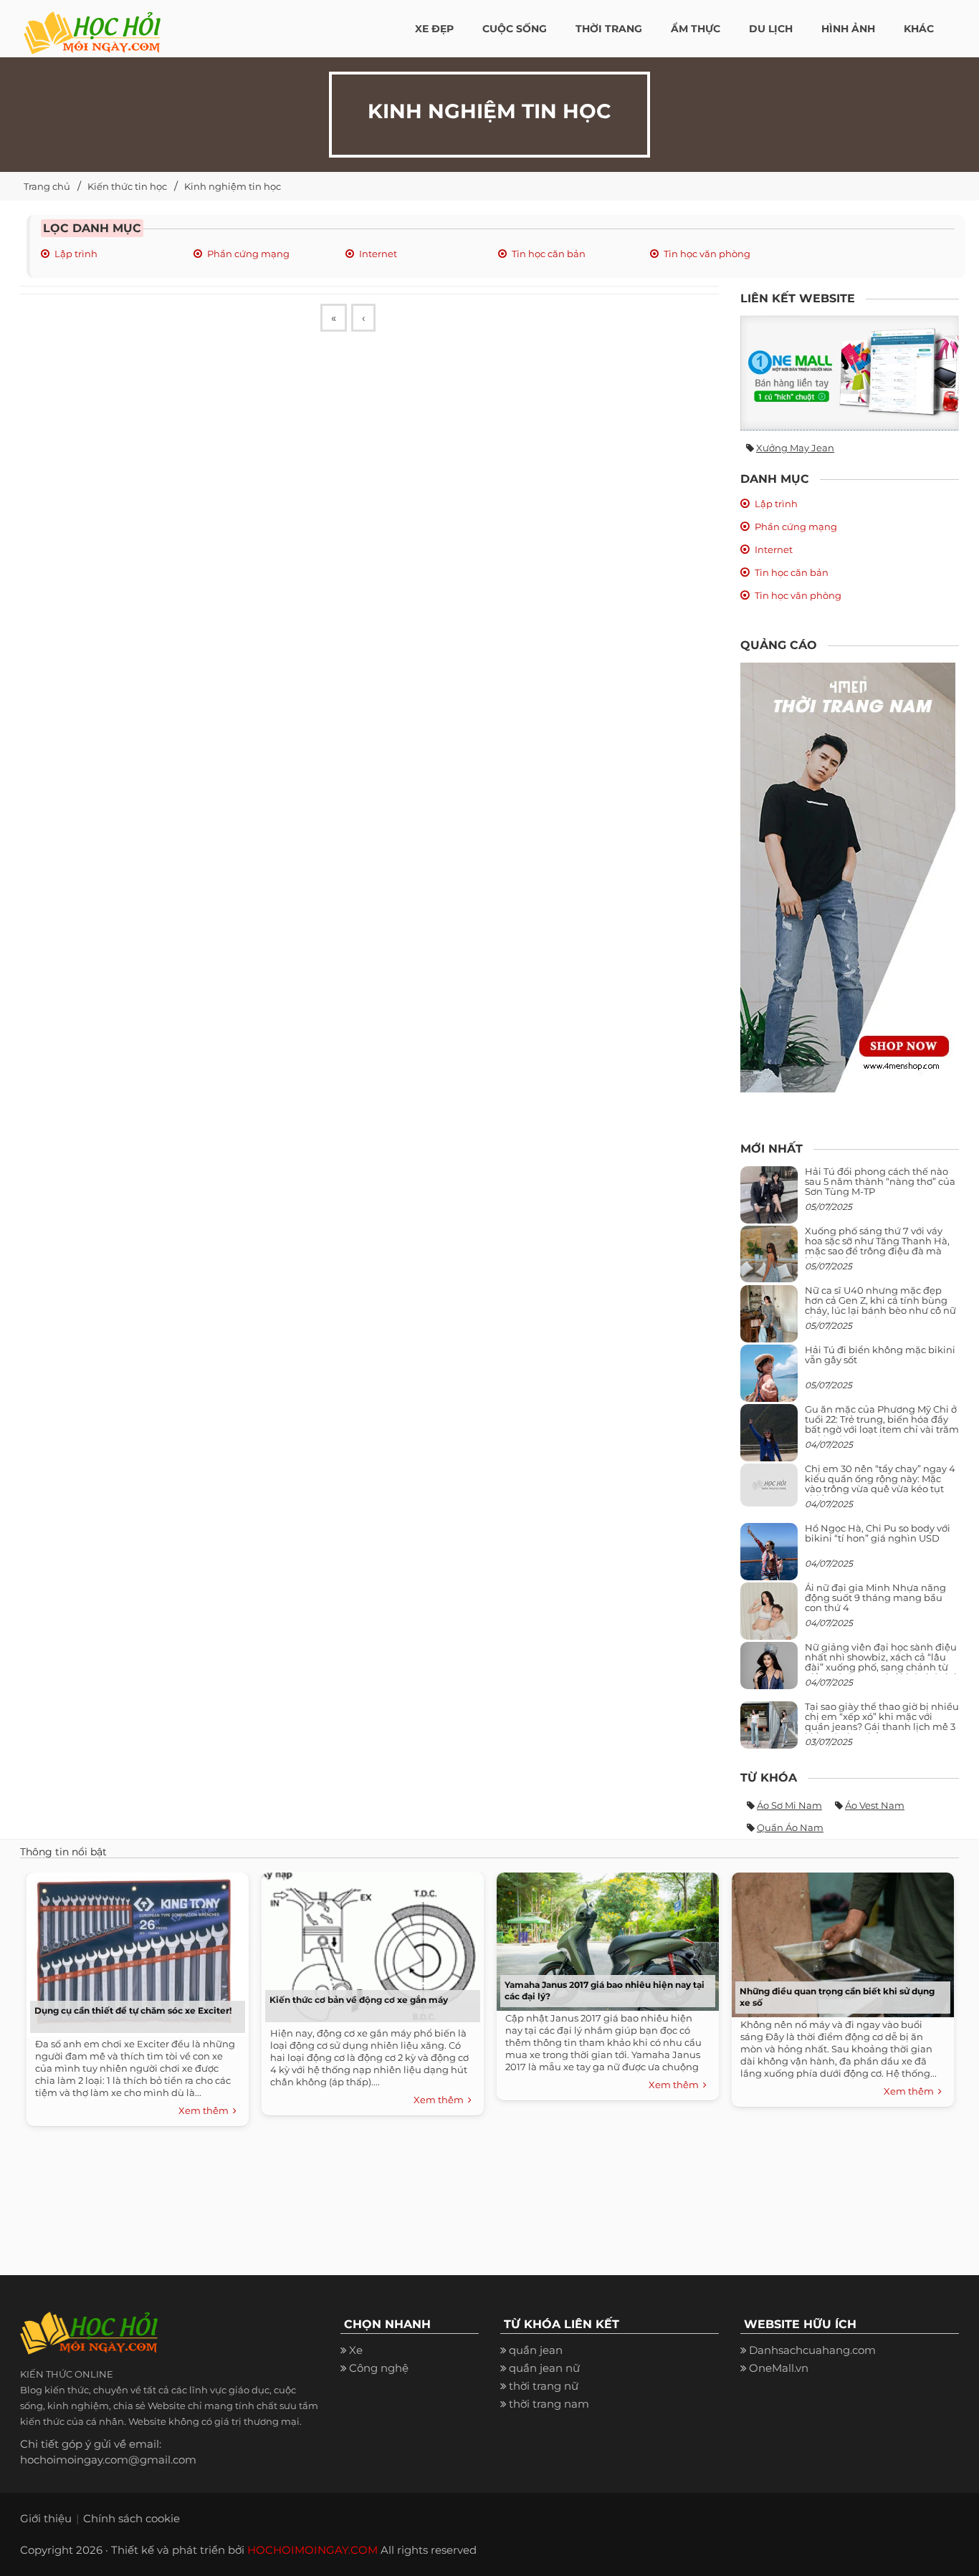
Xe (356, 2350)
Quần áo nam (790, 1827)
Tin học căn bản (549, 254)
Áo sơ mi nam (789, 1805)
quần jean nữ (544, 2368)
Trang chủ (47, 186)
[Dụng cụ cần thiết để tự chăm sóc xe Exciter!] (134, 1951)
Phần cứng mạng (248, 254)
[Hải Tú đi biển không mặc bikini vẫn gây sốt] (769, 1379)
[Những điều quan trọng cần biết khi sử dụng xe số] (839, 1941)
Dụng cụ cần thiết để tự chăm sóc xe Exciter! (133, 2010)
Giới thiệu (46, 2518)
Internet (378, 254)
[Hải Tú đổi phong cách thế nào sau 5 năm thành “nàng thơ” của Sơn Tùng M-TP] (769, 1200)
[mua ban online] (850, 373)
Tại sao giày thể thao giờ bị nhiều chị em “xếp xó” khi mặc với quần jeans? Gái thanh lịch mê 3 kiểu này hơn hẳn (882, 1722)
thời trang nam (549, 2404)
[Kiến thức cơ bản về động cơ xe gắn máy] (369, 1946)
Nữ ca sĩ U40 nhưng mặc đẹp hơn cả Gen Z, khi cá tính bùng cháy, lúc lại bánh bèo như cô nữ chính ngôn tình (880, 1306)
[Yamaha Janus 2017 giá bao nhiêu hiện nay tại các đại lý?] (604, 1938)
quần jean (536, 2350)
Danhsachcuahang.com (812, 2350)
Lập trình (76, 254)
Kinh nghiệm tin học (233, 186)
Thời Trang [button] (609, 29)
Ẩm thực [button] (696, 29)
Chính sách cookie (132, 2518)
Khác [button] (919, 29)
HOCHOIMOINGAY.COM (312, 2550)
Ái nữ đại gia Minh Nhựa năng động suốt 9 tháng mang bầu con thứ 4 (875, 1598)
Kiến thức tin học (127, 186)
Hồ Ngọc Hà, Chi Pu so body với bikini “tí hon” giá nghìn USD (878, 1533)
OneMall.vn (779, 2368)
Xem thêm (206, 2110)
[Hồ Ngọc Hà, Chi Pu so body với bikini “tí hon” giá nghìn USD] (769, 1557)
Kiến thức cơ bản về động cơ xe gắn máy (359, 2000)
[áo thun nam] (848, 876)
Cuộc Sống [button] (515, 29)
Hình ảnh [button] (848, 29)
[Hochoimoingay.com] (92, 25)
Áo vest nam (875, 1805)
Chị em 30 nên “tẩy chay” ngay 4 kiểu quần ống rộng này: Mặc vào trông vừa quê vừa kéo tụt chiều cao (880, 1484)
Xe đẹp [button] (434, 29)
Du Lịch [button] (771, 29)
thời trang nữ (544, 2386)
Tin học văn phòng (707, 254)
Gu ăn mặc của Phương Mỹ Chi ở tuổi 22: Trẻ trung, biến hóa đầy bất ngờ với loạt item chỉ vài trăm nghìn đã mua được (882, 1424)
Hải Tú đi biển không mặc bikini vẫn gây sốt (880, 1355)
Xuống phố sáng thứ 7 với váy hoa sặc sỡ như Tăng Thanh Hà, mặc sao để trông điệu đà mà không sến (877, 1246)
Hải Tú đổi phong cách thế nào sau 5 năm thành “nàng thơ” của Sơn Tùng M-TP (880, 1182)
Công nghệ (379, 2368)
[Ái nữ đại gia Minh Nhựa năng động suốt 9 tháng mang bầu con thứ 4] (769, 1619)
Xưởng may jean (795, 448)
